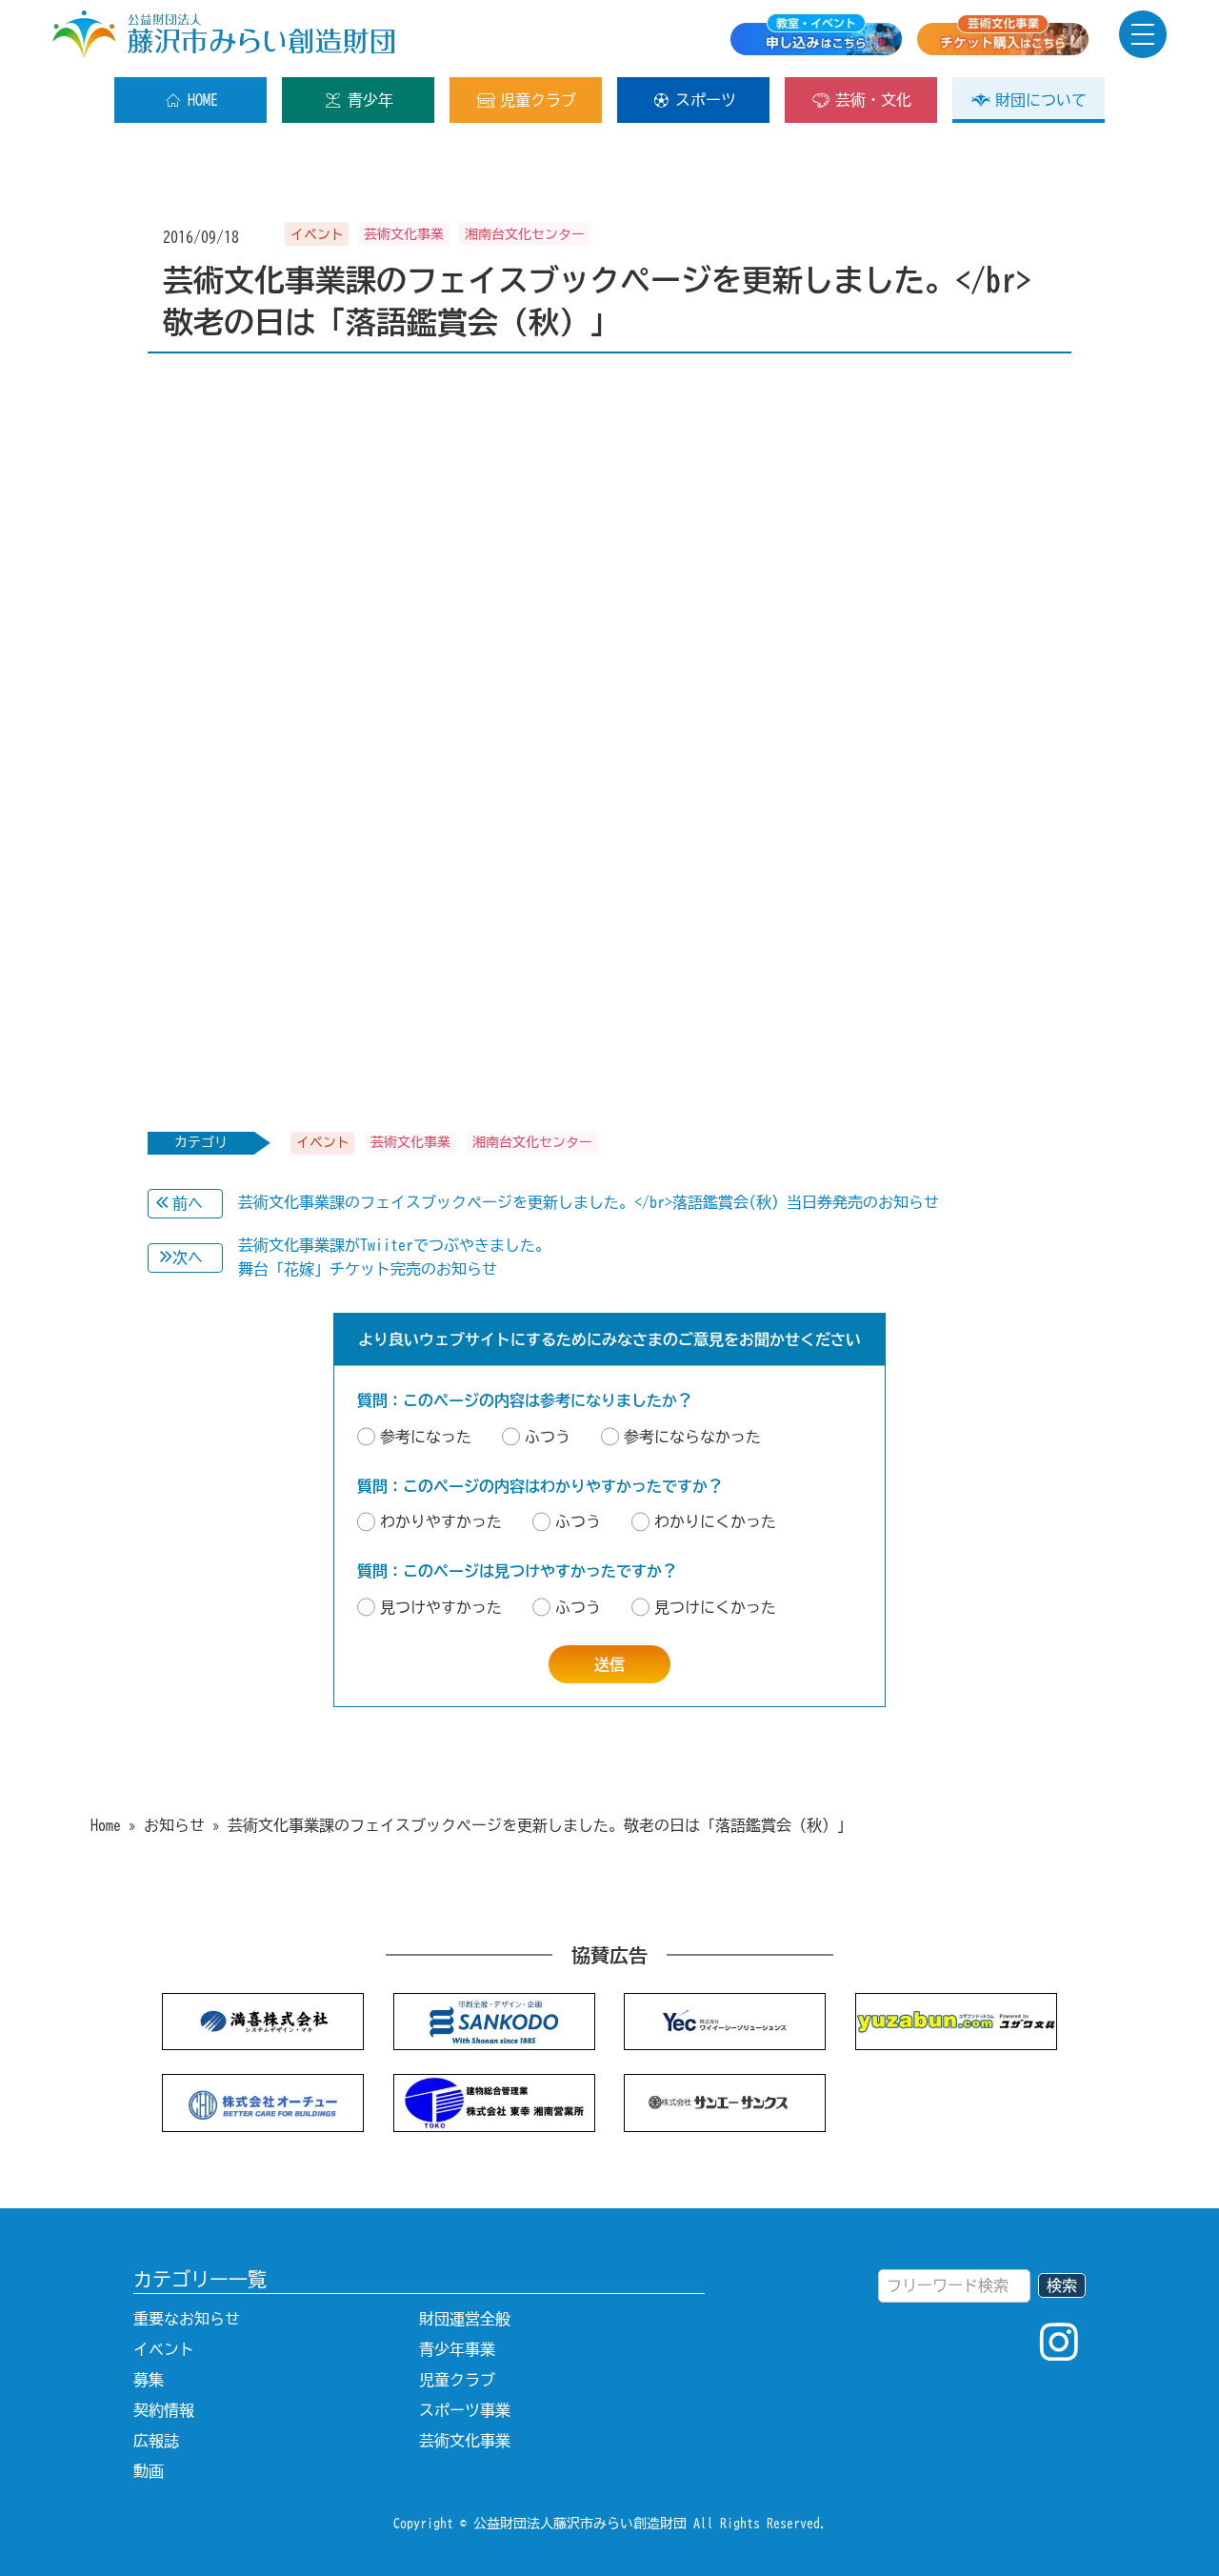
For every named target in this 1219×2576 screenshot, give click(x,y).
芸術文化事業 (465, 2441)
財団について (1041, 100)
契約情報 (164, 2410)
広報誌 (156, 2441)
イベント (164, 2349)
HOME (203, 100)
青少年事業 (457, 2349)
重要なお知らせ (187, 2319)
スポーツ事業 (465, 2410)
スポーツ (706, 100)
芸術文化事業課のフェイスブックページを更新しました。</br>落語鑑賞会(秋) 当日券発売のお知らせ (589, 1202)
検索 (1062, 2285)
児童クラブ (538, 100)
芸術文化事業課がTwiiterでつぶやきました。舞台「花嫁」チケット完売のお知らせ (394, 1258)
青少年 (370, 100)
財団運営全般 (465, 2319)
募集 (149, 2380)
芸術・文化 (873, 100)
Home (106, 1825)
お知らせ (174, 1825)
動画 (149, 2471)
